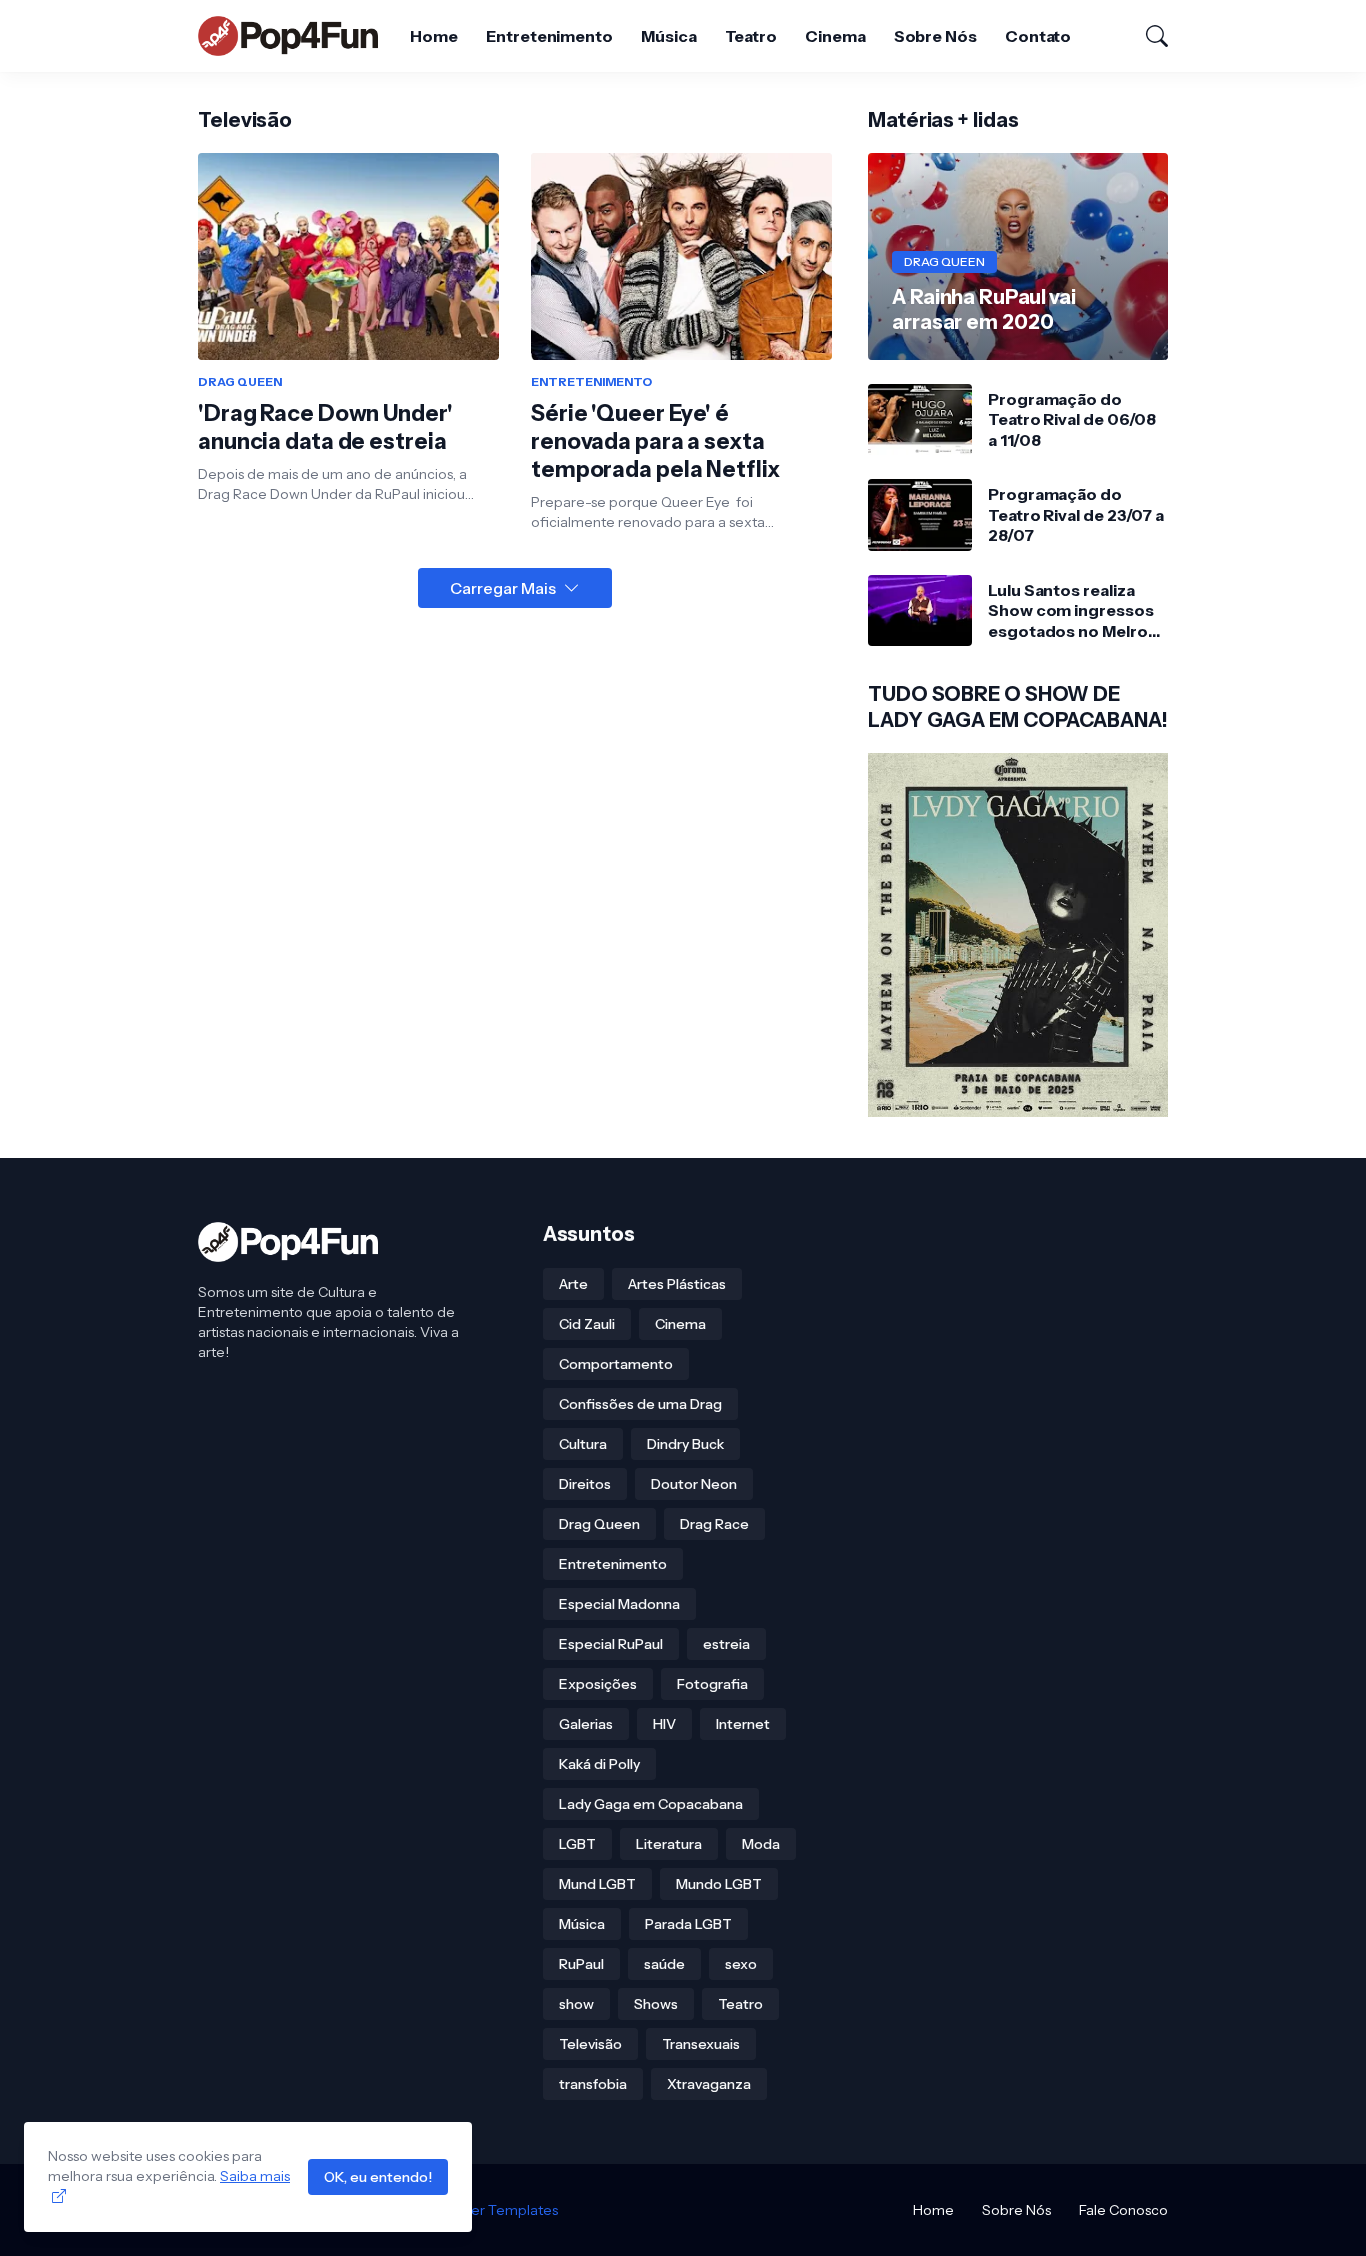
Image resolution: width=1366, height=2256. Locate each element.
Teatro (751, 36)
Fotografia (712, 1684)
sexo (741, 1964)
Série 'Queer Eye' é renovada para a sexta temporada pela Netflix (655, 441)
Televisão (590, 2044)
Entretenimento (549, 36)
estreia (726, 1644)
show (576, 2004)
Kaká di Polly (599, 1764)
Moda (761, 1844)
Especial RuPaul (611, 1644)
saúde (664, 1964)
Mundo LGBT (719, 1884)
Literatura (669, 1844)
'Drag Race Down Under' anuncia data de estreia (325, 427)
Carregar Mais (503, 588)
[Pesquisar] (1148, 36)
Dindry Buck (685, 1444)
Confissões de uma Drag (640, 1404)
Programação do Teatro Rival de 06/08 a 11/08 (1072, 419)
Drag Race (714, 1524)
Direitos (585, 1484)
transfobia (593, 2084)
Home (434, 36)
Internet (743, 1724)
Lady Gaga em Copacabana (651, 1804)
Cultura (583, 1444)
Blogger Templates (495, 2210)
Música (669, 36)
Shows (656, 2004)
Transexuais (701, 2044)
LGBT (577, 1844)
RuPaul (581, 1964)
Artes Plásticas (677, 1284)
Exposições (598, 1684)
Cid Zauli (587, 1324)
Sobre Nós (935, 36)
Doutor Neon (694, 1484)
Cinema (835, 36)
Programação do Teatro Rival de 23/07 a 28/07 (1076, 514)
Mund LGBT (597, 1884)
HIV (664, 1724)
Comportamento (616, 1364)
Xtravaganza (709, 2084)
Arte (573, 1284)
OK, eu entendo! (378, 2177)
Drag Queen (599, 1524)
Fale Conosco (1123, 2210)
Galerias (586, 1724)
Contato (1038, 36)
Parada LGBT (688, 1924)
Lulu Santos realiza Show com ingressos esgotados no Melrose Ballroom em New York (1077, 610)
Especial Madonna (619, 1604)
